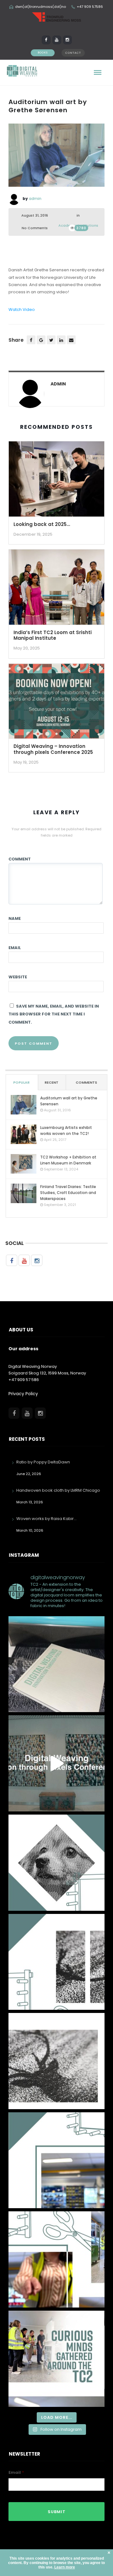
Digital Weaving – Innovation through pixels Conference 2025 (53, 749)
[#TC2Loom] (56, 2259)
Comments (86, 1082)
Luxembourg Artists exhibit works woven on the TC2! (66, 1130)
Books (43, 53)
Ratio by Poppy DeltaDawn (43, 1462)
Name (15, 918)
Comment (20, 859)
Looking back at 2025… (42, 524)
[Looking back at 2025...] (56, 481)
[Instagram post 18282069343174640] (56, 2160)
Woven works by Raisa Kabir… (46, 1519)
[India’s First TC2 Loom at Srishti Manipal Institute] (56, 589)
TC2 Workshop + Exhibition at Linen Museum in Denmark (68, 1160)
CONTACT (73, 53)
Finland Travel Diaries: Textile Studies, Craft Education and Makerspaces (68, 1193)
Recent (51, 1082)
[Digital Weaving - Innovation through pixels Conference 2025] (56, 703)
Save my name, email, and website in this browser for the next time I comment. (54, 1014)
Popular (21, 1082)
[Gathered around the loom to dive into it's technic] (56, 2359)
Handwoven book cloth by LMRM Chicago (58, 1490)
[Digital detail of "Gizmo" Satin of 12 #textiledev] (56, 1863)
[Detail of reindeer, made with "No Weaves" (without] (56, 2061)
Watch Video (22, 310)
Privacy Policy (23, 1394)
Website (18, 977)
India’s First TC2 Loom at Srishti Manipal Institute (53, 635)
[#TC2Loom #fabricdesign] (56, 1962)
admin (35, 199)
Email (15, 948)
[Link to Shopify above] (56, 1664)
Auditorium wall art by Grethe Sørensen (69, 1101)
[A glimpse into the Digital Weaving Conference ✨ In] (56, 1763)
